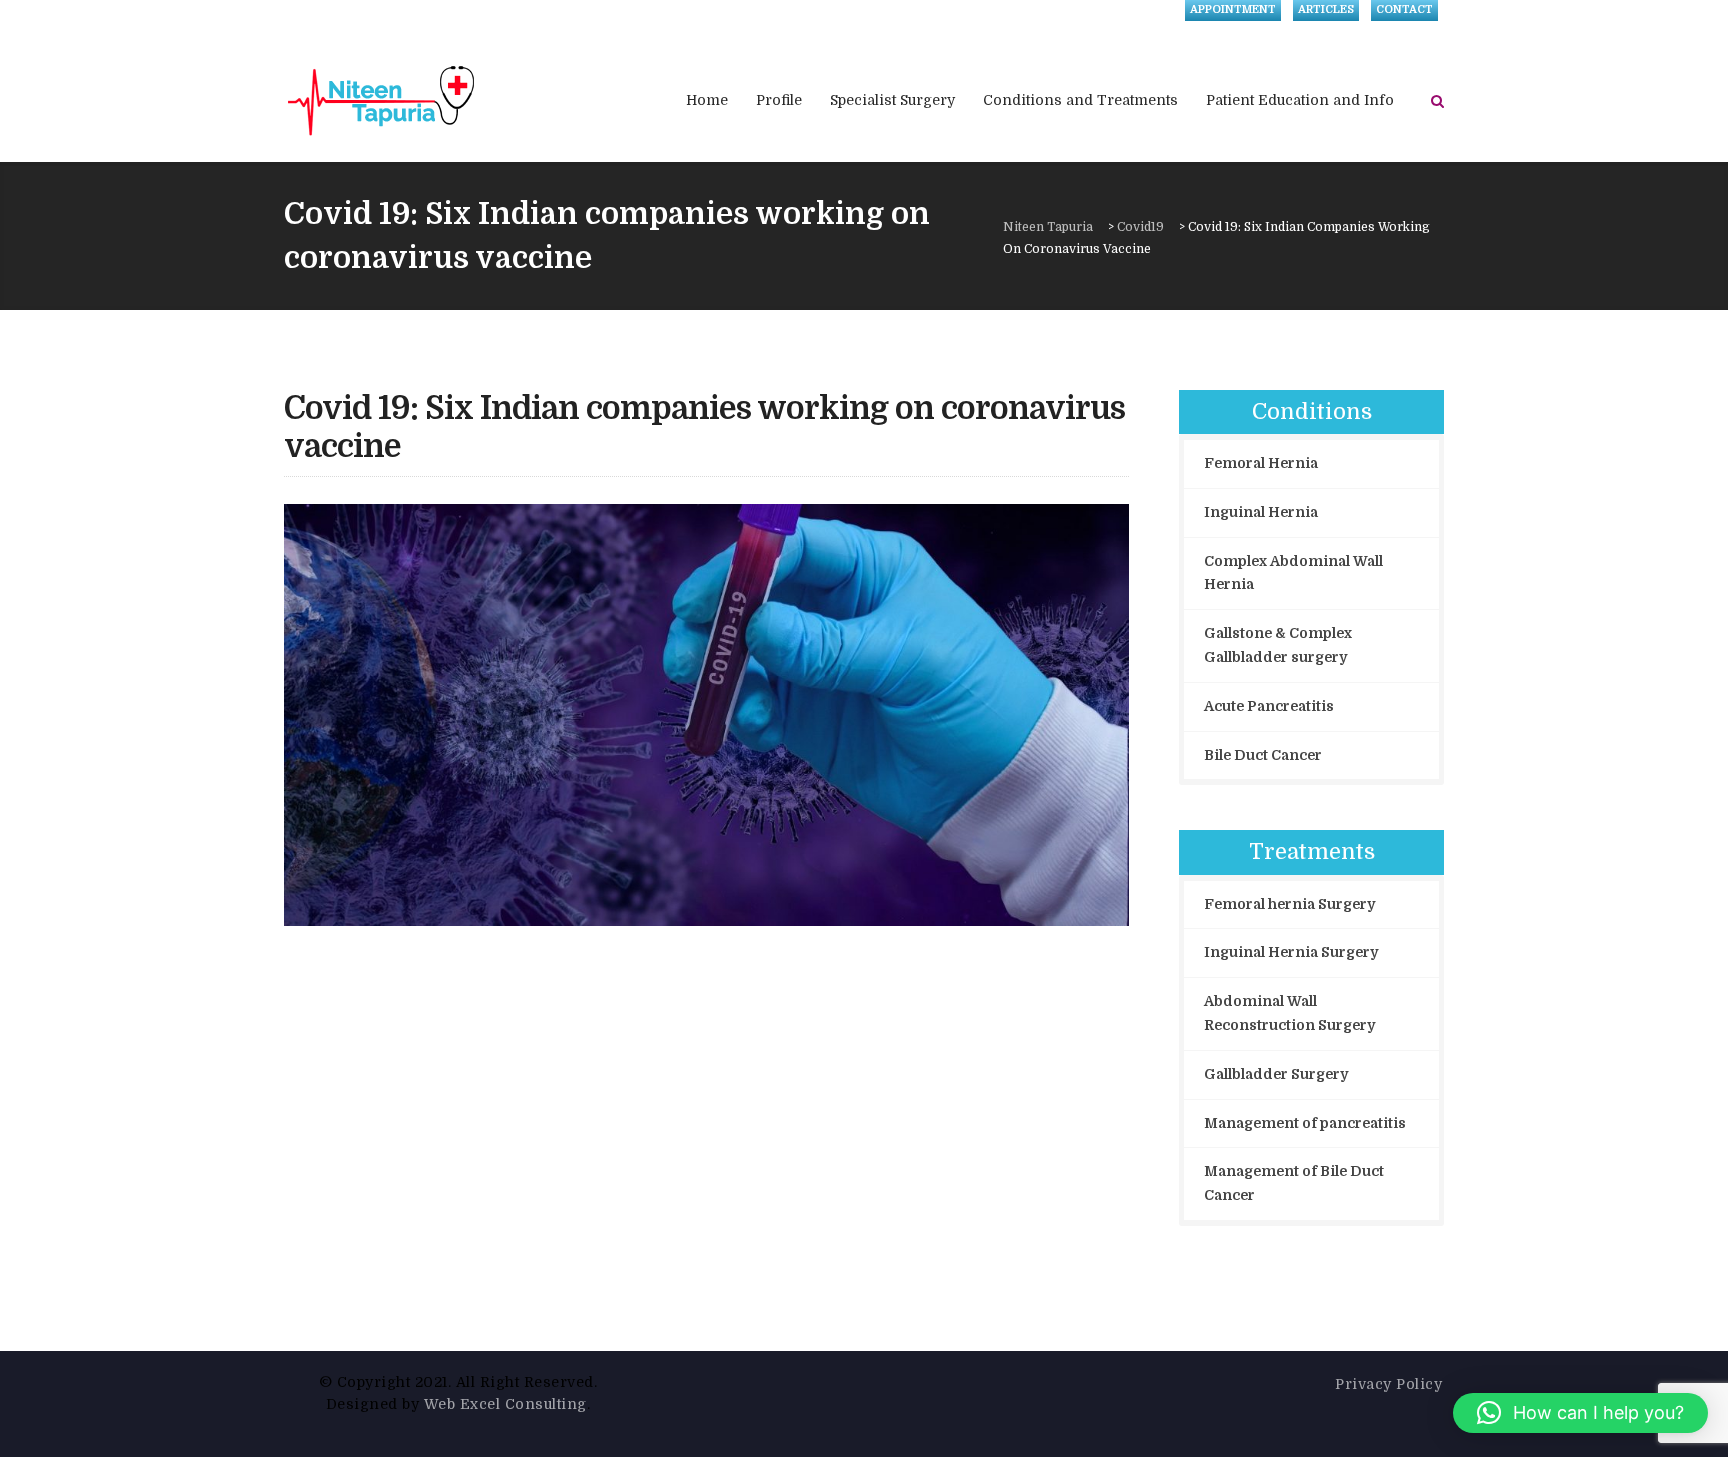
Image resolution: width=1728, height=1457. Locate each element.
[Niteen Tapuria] (382, 100)
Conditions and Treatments (1080, 100)
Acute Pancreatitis (1269, 706)
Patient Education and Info (1300, 100)
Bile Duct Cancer (1263, 755)
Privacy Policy (1388, 1384)
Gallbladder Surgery (1276, 1074)
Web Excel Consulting (505, 1404)
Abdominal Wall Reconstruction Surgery (1289, 1013)
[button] (1580, 1413)
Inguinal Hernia (1261, 512)
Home (707, 100)
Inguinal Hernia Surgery (1291, 952)
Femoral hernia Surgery (1289, 904)
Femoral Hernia (1261, 463)
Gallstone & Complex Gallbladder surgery (1278, 645)
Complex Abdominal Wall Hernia (1293, 573)
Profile (779, 100)
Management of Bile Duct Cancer (1294, 1183)
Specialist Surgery (892, 100)
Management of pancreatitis (1305, 1123)
